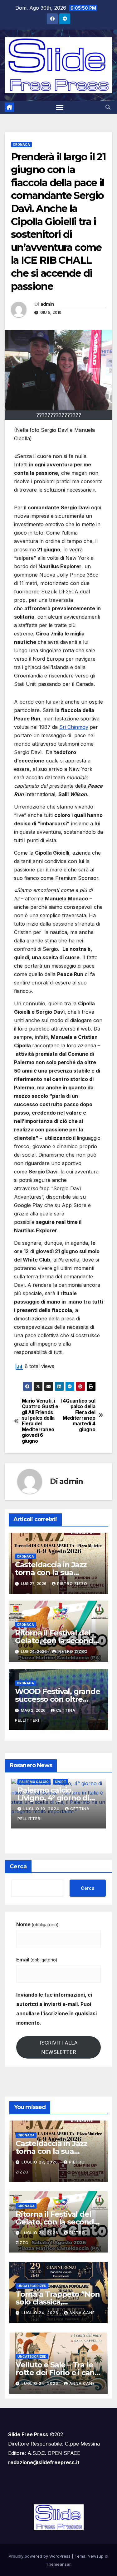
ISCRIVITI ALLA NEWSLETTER (59, 2047)
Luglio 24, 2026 (41, 2233)
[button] (108, 107)
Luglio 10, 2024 (42, 1809)
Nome (37, 1924)
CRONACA (21, 144)
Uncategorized (32, 2286)
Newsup (96, 2556)
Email (37, 1960)
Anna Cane (82, 2313)
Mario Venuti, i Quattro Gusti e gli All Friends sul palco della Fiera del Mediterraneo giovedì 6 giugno (40, 1421)
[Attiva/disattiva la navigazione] (60, 107)
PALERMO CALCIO (34, 1782)
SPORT (60, 1782)
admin (47, 304)
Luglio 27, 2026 (40, 2162)
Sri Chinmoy (74, 727)
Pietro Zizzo (72, 1584)
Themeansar (58, 2564)
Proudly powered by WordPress (40, 2556)
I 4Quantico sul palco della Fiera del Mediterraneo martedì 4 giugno (78, 1415)
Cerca (18, 1866)
